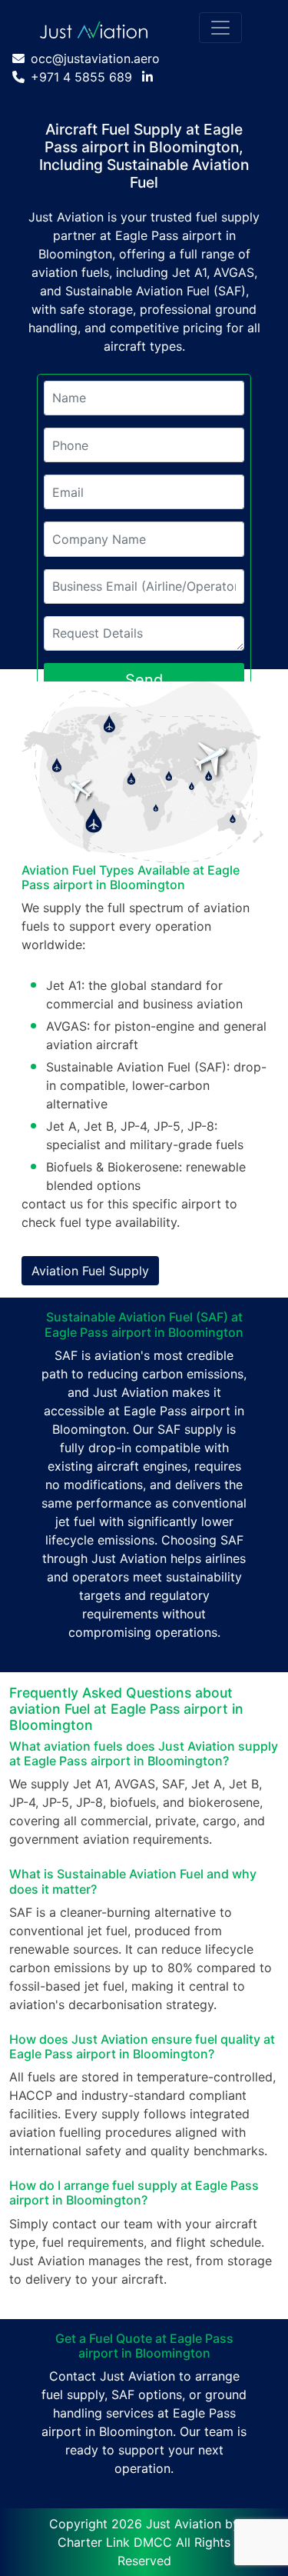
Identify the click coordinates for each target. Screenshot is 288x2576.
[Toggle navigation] (220, 28)
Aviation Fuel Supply (90, 1271)
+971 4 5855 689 (81, 77)
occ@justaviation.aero (95, 58)
